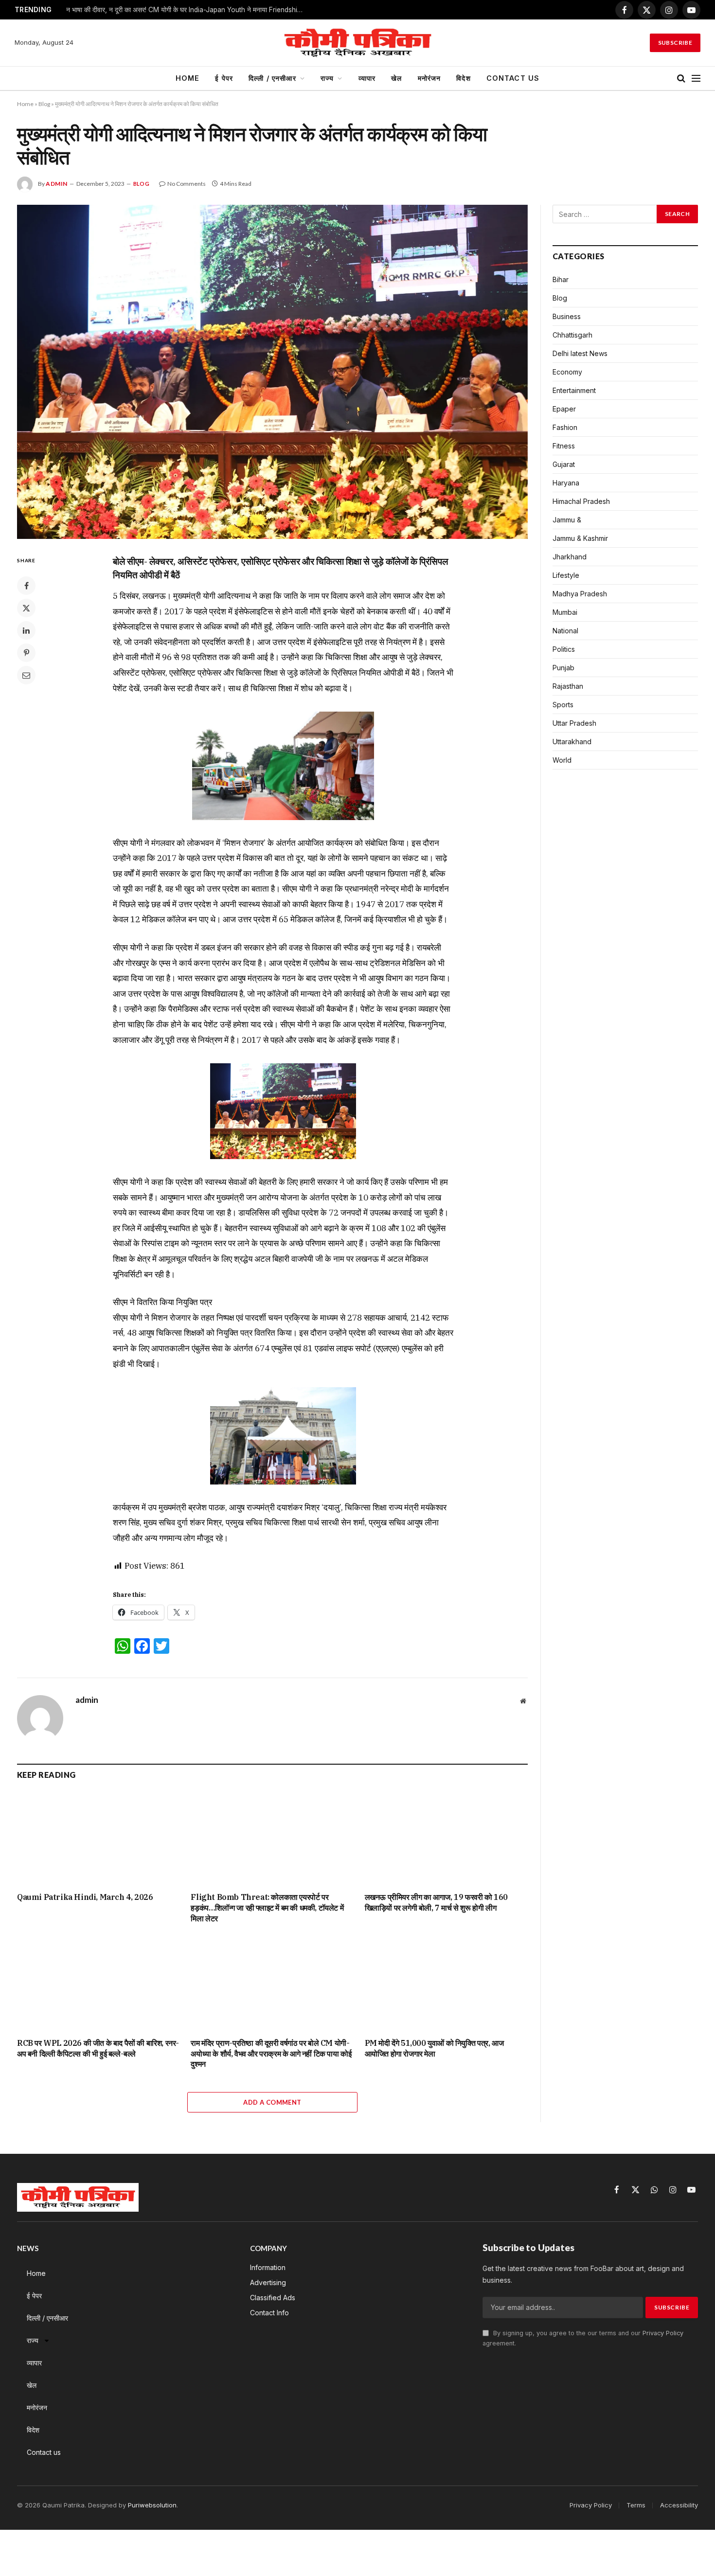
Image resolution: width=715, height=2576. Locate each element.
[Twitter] (26, 608)
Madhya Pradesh (580, 594)
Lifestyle (566, 575)
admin (57, 184)
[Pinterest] (26, 653)
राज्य (327, 78)
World (562, 760)
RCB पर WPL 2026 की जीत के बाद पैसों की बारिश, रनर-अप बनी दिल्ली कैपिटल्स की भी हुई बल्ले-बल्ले (98, 2048)
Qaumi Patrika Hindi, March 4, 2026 (85, 1897)
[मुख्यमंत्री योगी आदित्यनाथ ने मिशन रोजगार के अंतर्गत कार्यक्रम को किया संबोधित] (272, 372)
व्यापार (367, 78)
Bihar (561, 279)
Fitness (564, 446)
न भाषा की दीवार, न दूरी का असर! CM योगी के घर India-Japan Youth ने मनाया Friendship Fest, (188, 10)
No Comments (187, 184)
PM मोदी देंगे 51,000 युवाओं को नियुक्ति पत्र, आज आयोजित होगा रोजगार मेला (434, 2048)
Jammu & (567, 520)
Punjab (563, 668)
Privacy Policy (663, 2333)
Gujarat (564, 464)
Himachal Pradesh (581, 501)
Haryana (566, 483)
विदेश (463, 78)
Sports (563, 705)
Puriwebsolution (152, 2505)
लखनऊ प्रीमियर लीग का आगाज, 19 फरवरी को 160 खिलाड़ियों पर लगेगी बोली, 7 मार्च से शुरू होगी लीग (436, 1902)
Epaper (564, 409)
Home (188, 78)
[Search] (681, 79)
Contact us (513, 78)
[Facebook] (26, 586)
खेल (396, 78)
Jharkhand (570, 557)
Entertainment (574, 390)
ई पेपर (224, 78)
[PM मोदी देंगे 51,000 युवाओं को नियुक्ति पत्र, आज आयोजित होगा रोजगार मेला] (446, 1984)
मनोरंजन (429, 78)
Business (567, 316)
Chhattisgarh (572, 335)
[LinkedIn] (26, 630)
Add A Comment (272, 2102)
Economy (567, 372)
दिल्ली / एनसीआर (272, 78)
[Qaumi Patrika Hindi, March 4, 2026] (98, 1838)
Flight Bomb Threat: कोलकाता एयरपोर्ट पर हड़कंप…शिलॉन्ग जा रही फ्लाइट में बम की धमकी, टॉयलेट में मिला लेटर (267, 1908)
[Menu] (696, 79)
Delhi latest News (580, 353)
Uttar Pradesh (574, 723)
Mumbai (565, 612)
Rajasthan (568, 686)
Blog (44, 104)
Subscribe (675, 43)
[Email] (26, 675)
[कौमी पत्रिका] (357, 43)
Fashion (565, 427)
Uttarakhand (572, 742)
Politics (564, 649)
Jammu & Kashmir (580, 538)
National (565, 631)
